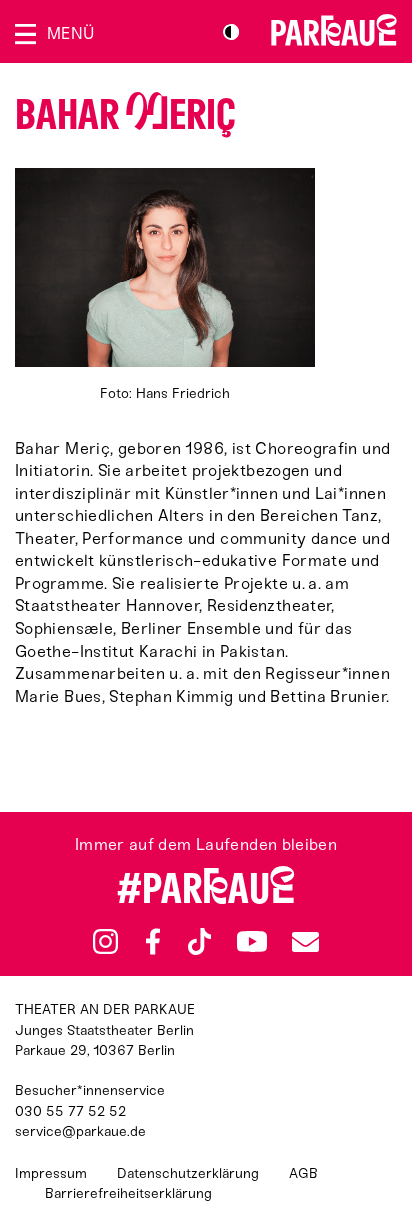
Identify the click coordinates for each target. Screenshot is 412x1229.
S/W (231, 32)
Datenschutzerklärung (188, 1173)
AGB (303, 1173)
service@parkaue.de (80, 1131)
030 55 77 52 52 (70, 1111)
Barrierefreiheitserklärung (128, 1193)
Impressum (51, 1173)
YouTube (251, 942)
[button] (165, 286)
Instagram (105, 941)
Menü (70, 33)
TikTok (199, 942)
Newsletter (305, 941)
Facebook (153, 942)
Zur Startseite (334, 30)
